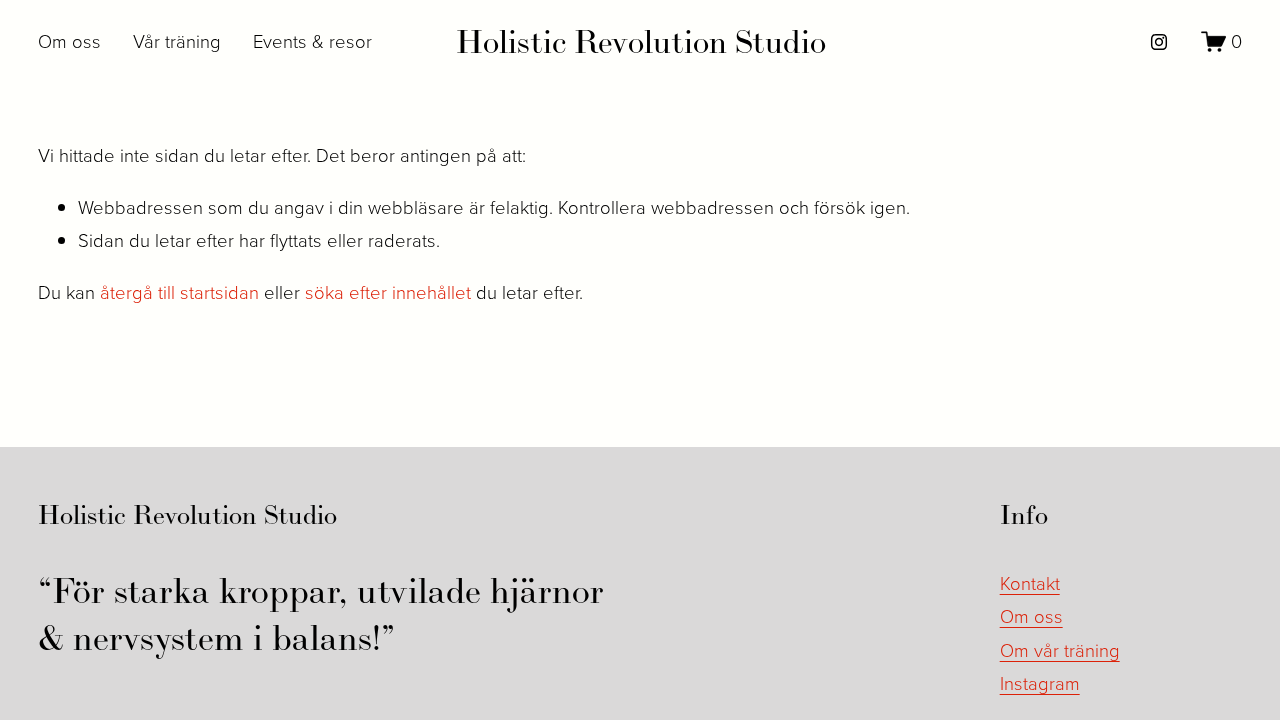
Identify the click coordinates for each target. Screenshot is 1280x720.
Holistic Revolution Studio (641, 41)
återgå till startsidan (179, 292)
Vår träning (177, 41)
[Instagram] (1159, 42)
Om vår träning (1060, 650)
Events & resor (312, 41)
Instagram (1040, 683)
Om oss (69, 41)
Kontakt (1030, 583)
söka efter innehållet (388, 292)
